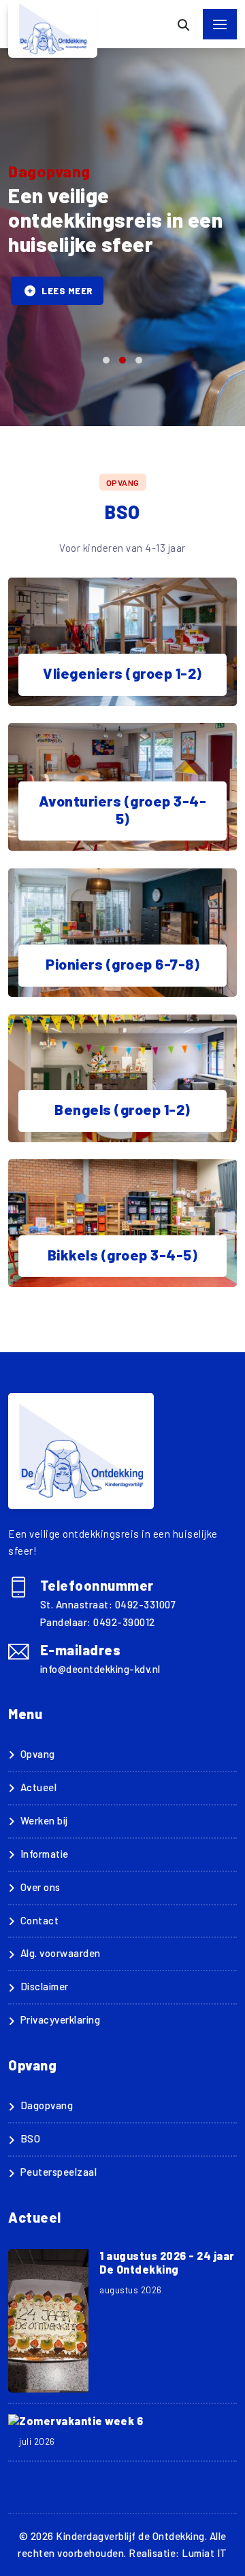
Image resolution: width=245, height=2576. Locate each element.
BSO (30, 2138)
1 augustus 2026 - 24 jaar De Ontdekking (167, 2262)
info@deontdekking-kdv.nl (100, 1669)
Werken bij (44, 1820)
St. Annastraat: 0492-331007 (108, 1604)
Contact (39, 1920)
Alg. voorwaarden (61, 1953)
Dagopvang (47, 2105)
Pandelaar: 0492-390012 (98, 1622)
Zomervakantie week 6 (81, 2421)
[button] (106, 360)
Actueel (38, 1787)
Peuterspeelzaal (59, 2172)
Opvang (38, 1754)
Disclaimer (45, 1986)
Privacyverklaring (60, 2019)
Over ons (40, 1887)
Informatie (45, 1854)
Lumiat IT (205, 2553)
